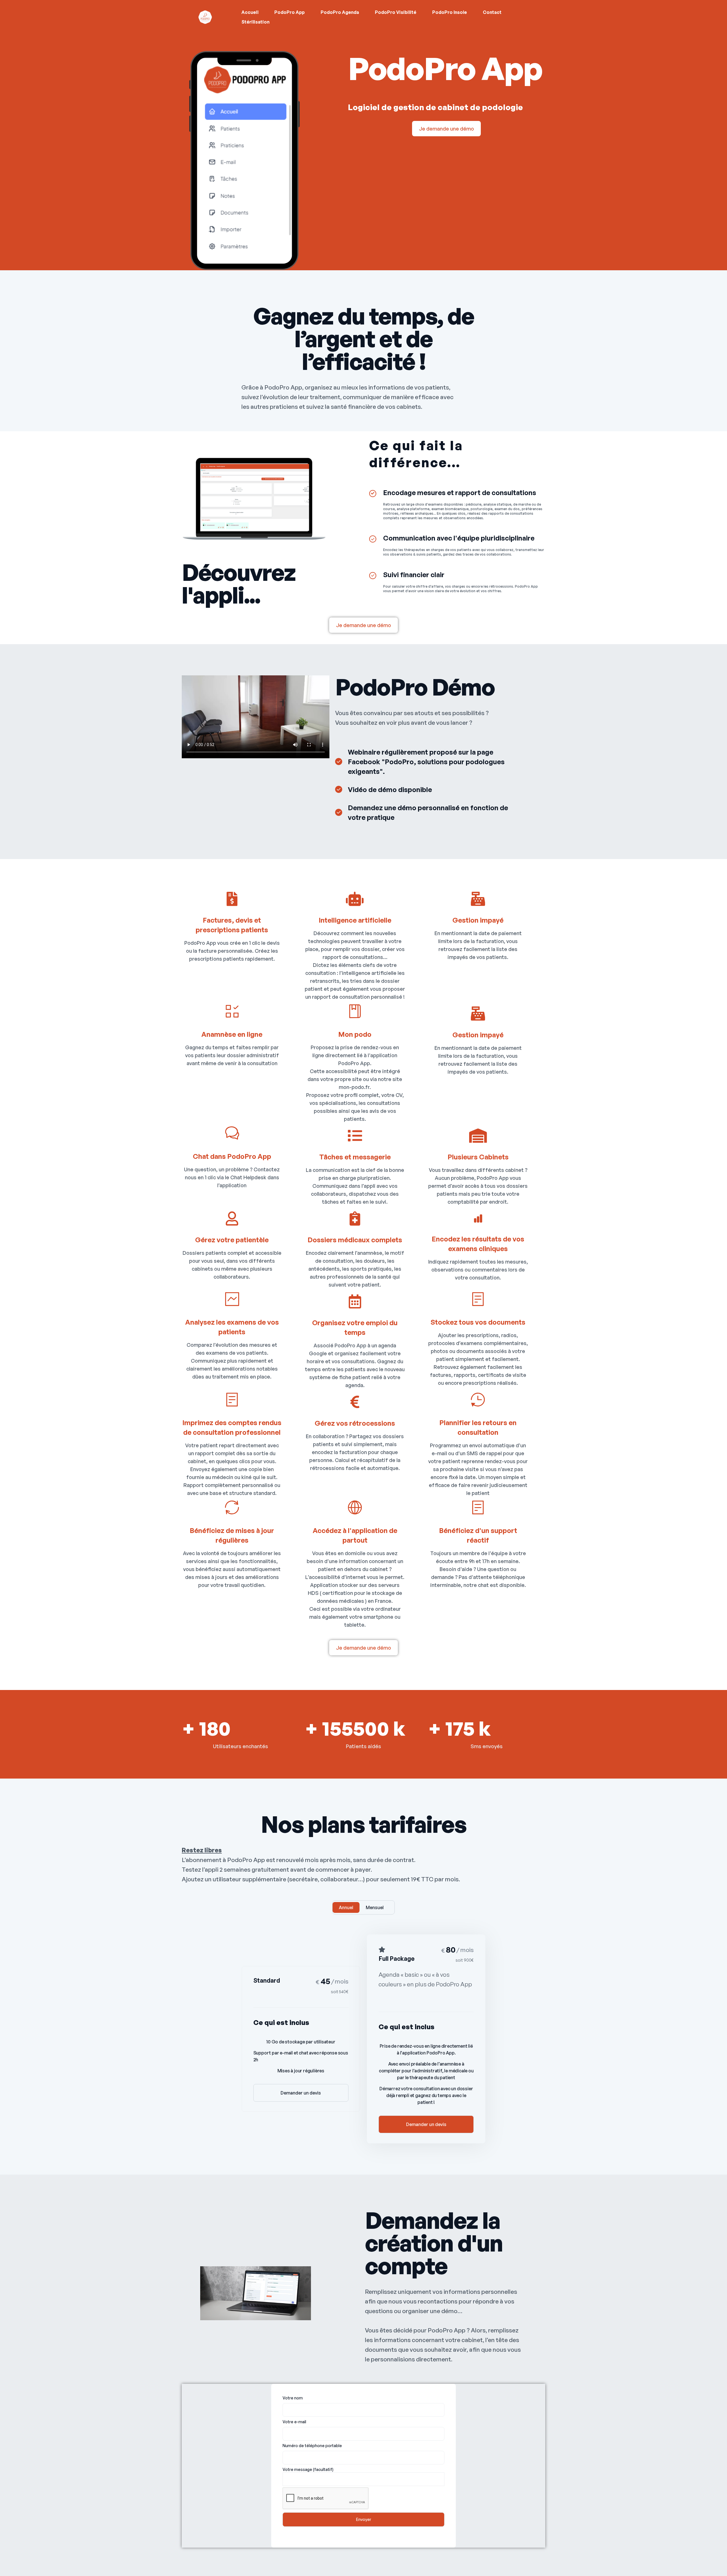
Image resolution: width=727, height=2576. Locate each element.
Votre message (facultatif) (308, 2469)
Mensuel (375, 1907)
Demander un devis (301, 2093)
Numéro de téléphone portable (312, 2446)
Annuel (346, 1907)
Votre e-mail (294, 2422)
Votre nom (293, 2398)
